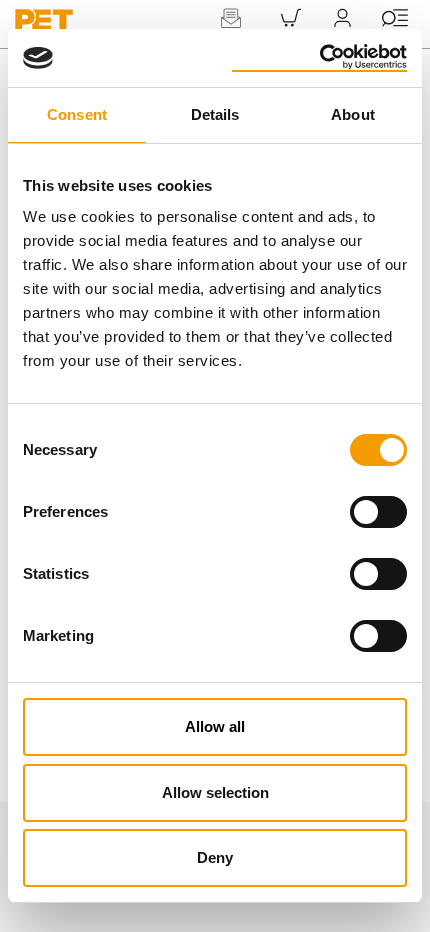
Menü (395, 39)
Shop (291, 39)
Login (343, 39)
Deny (215, 857)
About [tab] (353, 114)
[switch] (378, 512)
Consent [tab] (77, 114)
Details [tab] (215, 114)
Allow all (215, 726)
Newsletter (230, 39)
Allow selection (215, 792)
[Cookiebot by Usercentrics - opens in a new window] (319, 58)
